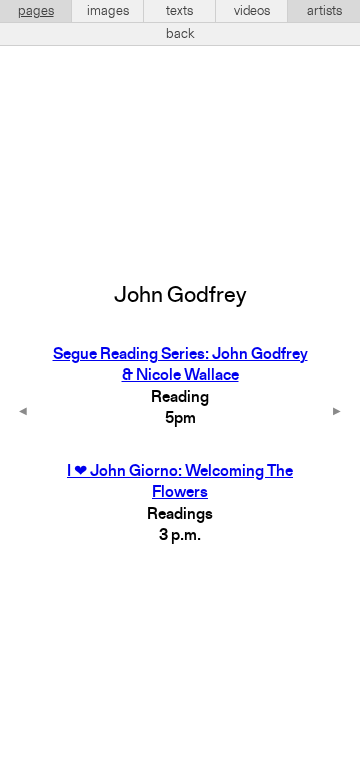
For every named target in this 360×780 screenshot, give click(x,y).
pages (36, 11)
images (108, 11)
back (180, 34)
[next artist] (337, 413)
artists (324, 11)
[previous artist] (23, 413)
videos (252, 11)
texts (179, 11)
